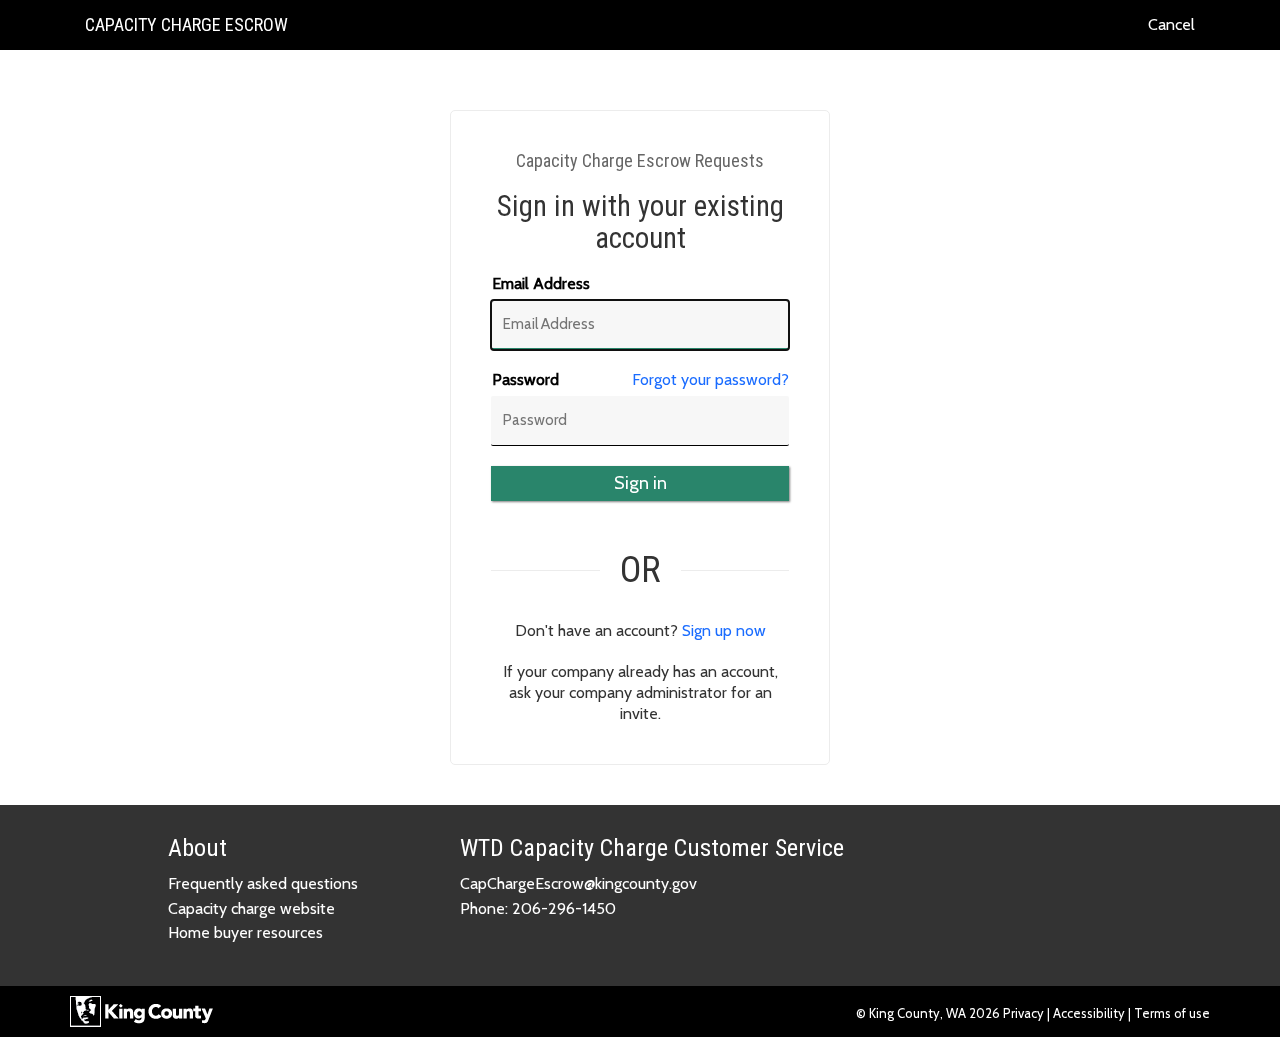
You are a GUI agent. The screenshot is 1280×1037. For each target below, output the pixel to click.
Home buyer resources (245, 932)
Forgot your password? (710, 379)
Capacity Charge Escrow (186, 31)
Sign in (640, 483)
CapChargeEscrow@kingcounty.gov (578, 883)
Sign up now (724, 630)
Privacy (1025, 1013)
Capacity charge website (251, 908)
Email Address (541, 283)
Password (525, 379)
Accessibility (1089, 1013)
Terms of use (1172, 1013)
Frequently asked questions (263, 883)
